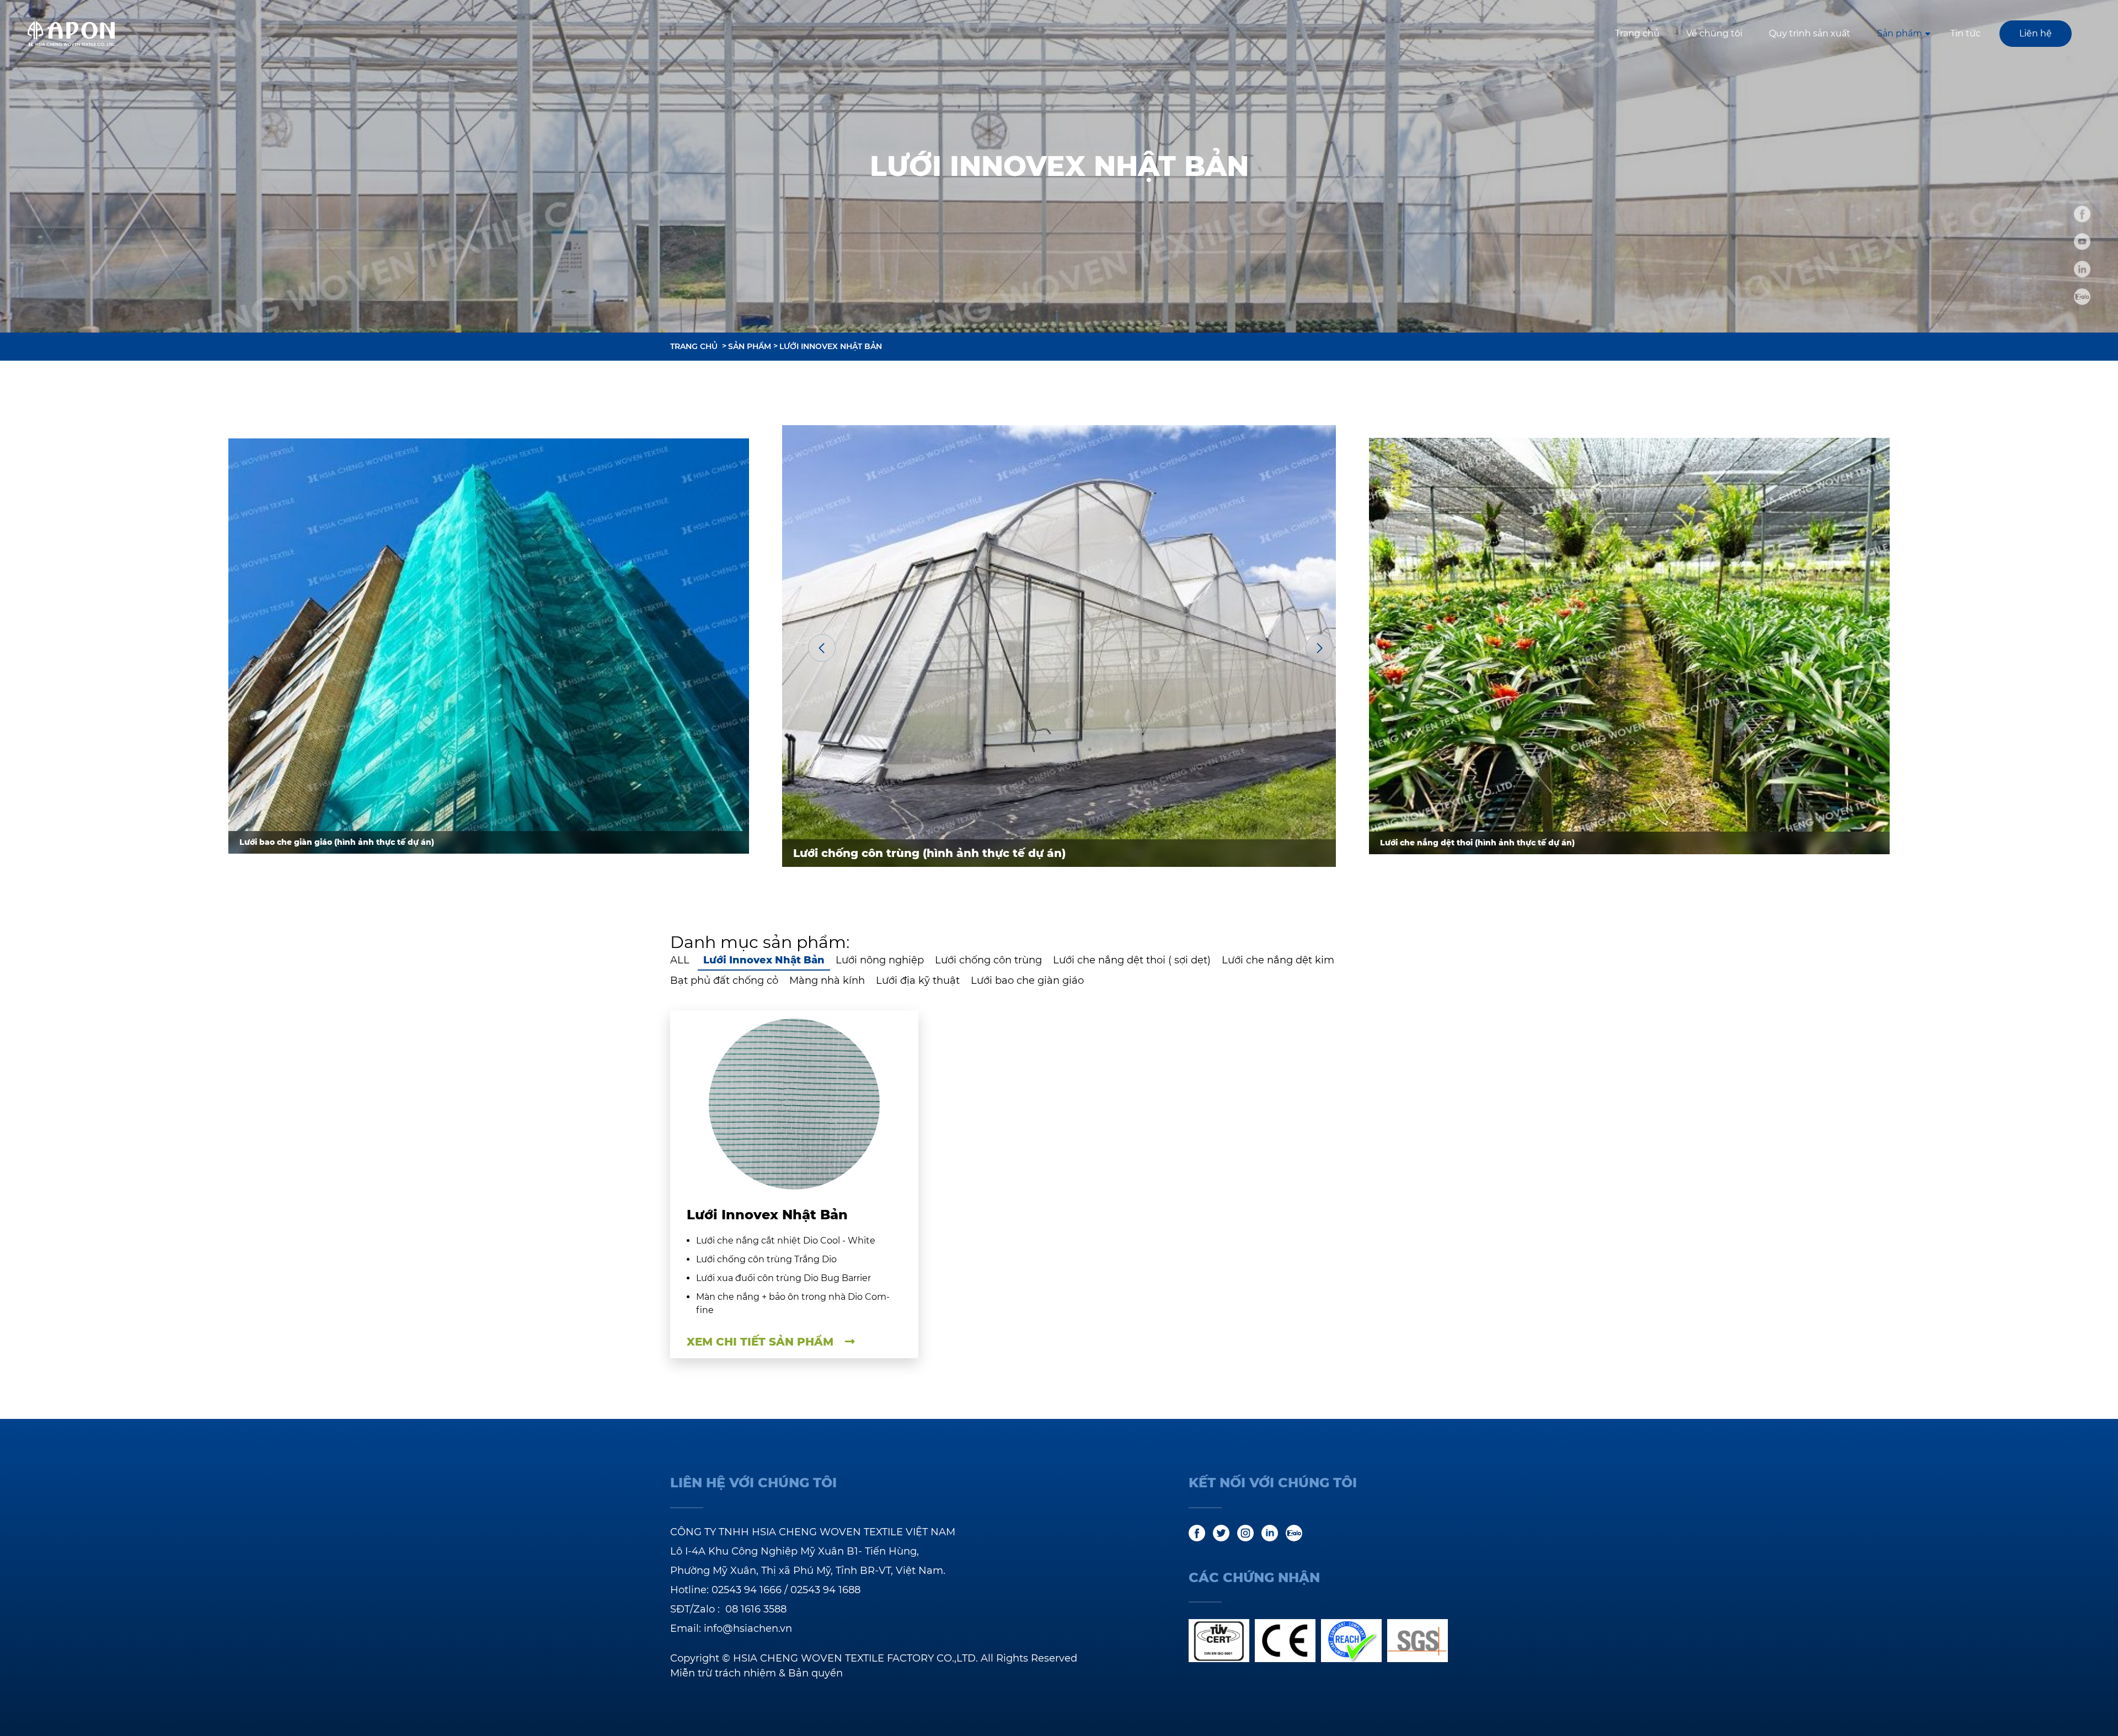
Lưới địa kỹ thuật (918, 980)
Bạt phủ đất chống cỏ (724, 980)
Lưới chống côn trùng (988, 960)
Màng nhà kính (827, 980)
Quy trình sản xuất (1810, 33)
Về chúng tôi (1714, 33)
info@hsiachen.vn (748, 1628)
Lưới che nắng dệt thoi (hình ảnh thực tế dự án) (1477, 843)
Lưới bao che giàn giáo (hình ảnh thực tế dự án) (337, 842)
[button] (822, 648)
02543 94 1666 (747, 1590)
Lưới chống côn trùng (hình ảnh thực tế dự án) (929, 853)
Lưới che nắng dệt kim (1278, 960)
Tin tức (1965, 33)
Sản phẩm (1900, 33)
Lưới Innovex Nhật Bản (831, 346)
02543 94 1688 (825, 1590)
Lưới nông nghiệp (880, 960)
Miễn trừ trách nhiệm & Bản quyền (756, 1673)
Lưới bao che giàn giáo (1027, 980)
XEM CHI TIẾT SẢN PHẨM (762, 1342)
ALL (680, 960)
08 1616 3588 (756, 1609)
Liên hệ (2036, 33)
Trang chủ (1637, 33)
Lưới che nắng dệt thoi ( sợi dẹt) (1132, 960)
